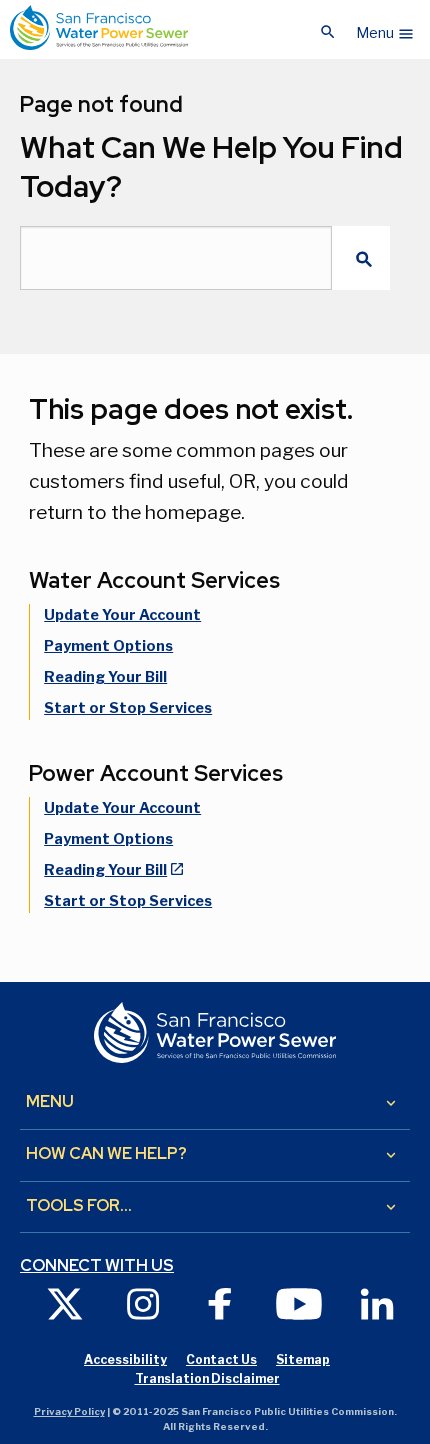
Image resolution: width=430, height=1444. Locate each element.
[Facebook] (221, 1302)
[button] (385, 28)
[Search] (361, 258)
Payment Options (108, 646)
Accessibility (125, 1359)
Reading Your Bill (105, 677)
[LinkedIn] (377, 1302)
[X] (65, 1302)
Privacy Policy (69, 1411)
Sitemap (303, 1359)
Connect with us (97, 1266)
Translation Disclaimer (207, 1378)
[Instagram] (143, 1302)
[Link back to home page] (99, 27)
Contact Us (221, 1359)
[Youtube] (299, 1302)
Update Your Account (122, 615)
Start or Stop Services (128, 708)
